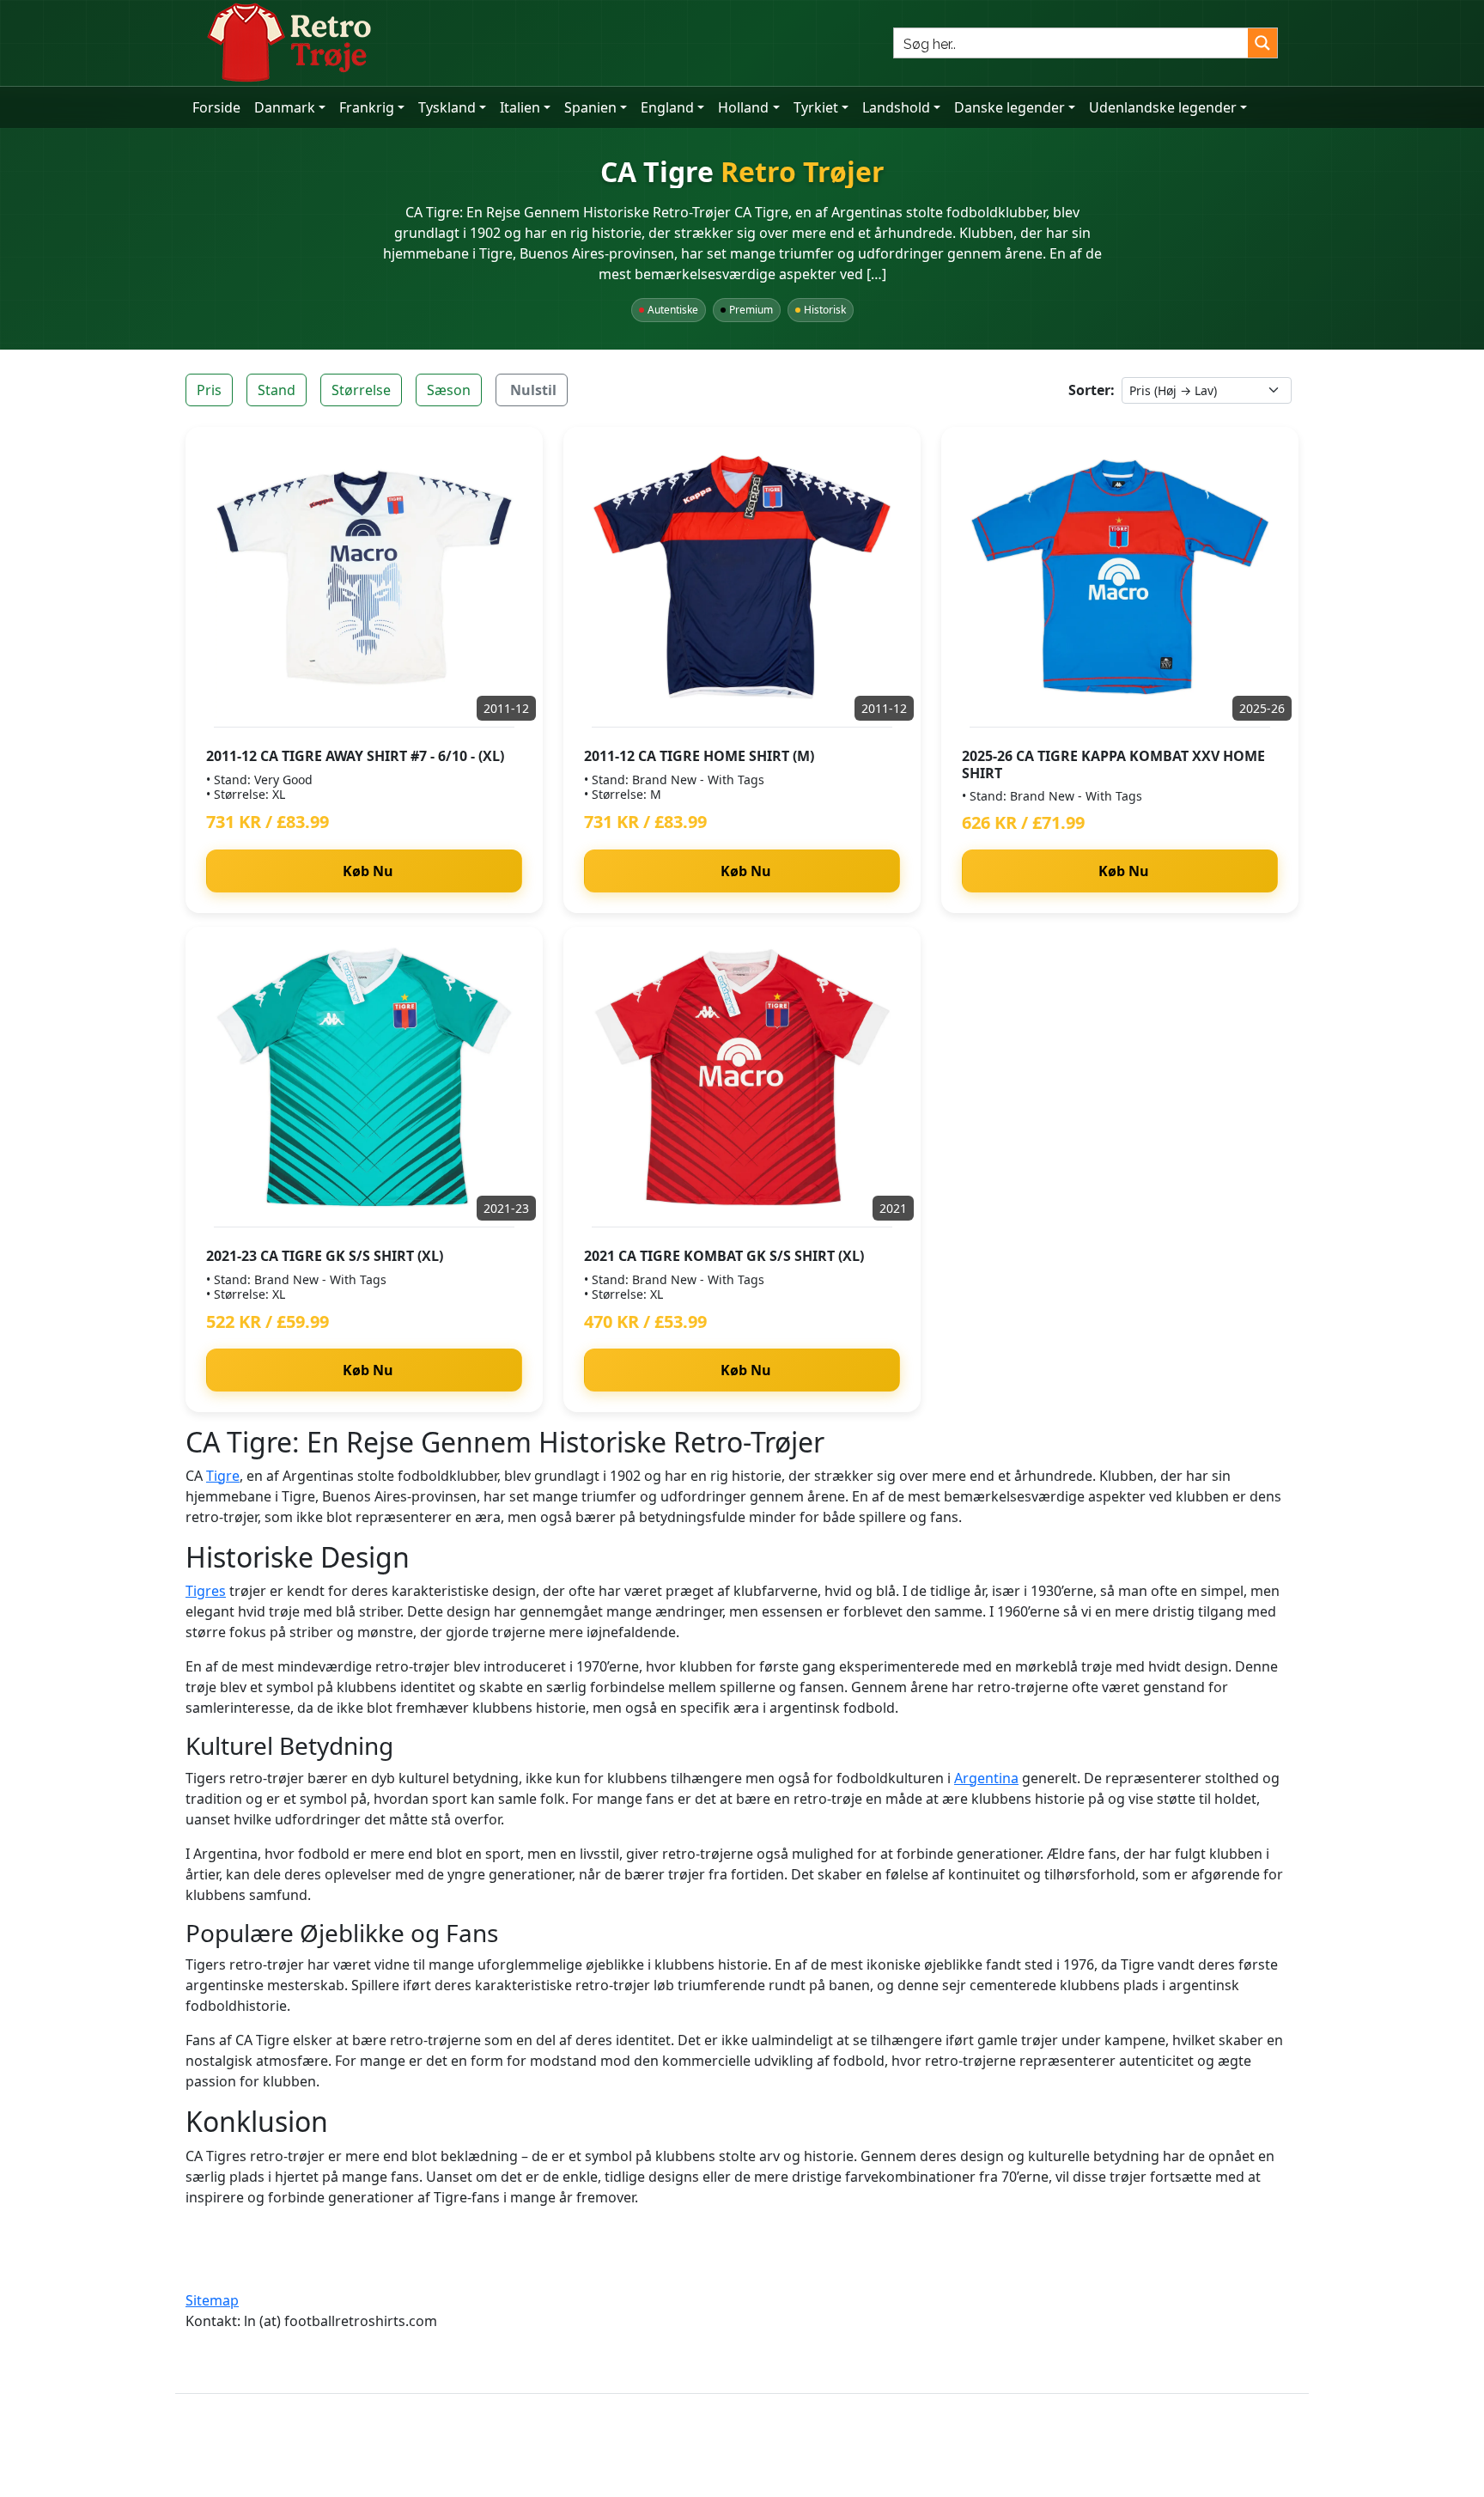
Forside (216, 107)
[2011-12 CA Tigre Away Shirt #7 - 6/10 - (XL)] (364, 577)
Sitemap (212, 2300)
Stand (277, 390)
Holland (743, 107)
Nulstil (533, 390)
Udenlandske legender (1163, 107)
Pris (209, 390)
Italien (520, 107)
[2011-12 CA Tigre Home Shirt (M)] (742, 577)
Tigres (206, 1591)
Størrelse (361, 390)
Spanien (590, 107)
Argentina (986, 1778)
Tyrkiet (816, 107)
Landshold (896, 107)
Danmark (285, 107)
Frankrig (367, 107)
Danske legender (1010, 107)
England (667, 107)
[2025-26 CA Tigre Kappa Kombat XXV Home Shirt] (1120, 577)
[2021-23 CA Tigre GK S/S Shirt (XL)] (364, 1077)
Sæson (449, 390)
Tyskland (447, 107)
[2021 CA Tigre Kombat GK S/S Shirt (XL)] (742, 1077)
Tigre (223, 1476)
